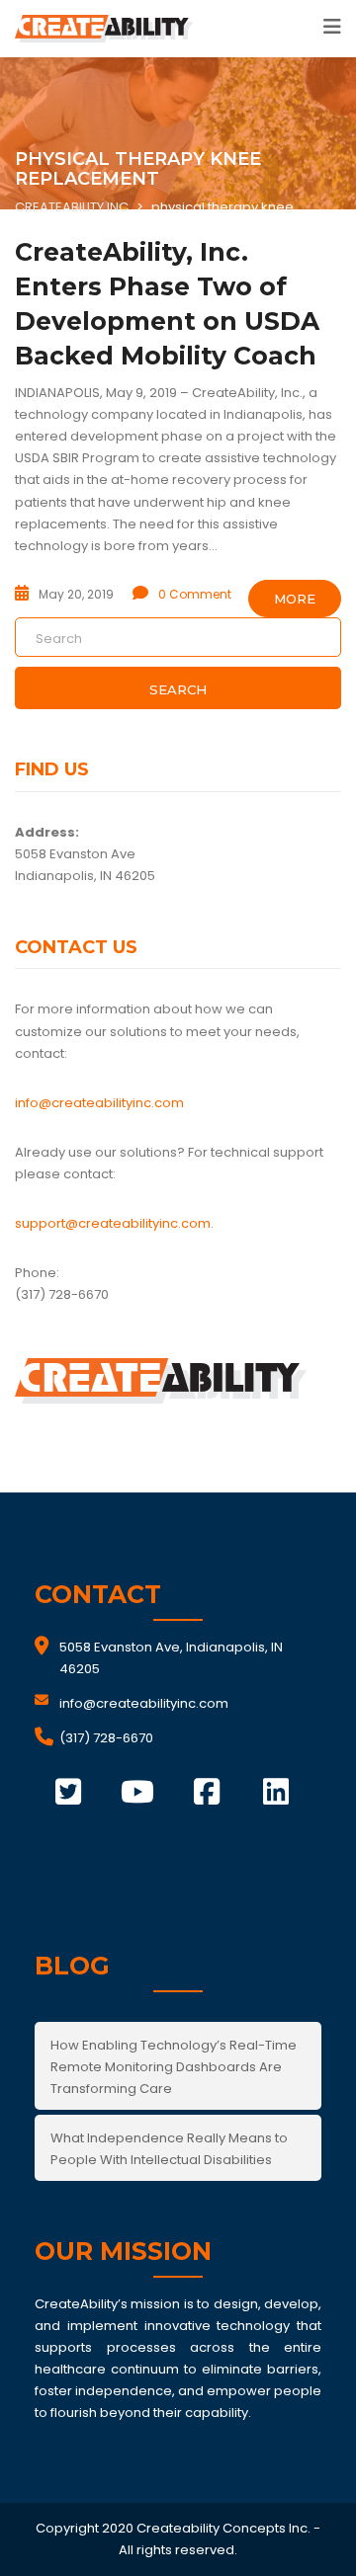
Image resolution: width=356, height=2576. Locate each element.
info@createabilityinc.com (99, 1103)
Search (178, 689)
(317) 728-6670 (106, 1738)
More (295, 599)
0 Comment (195, 594)
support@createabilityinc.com (113, 1223)
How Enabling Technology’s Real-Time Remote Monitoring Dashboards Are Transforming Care (174, 2067)
